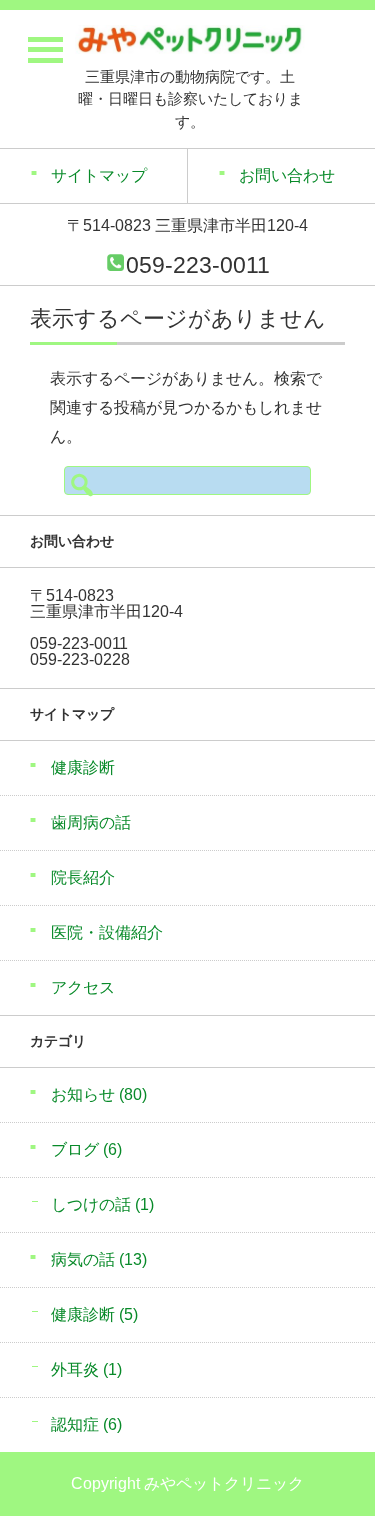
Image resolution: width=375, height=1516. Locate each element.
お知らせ (99, 1094)
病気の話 (99, 1259)
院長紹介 (83, 877)
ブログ (86, 1149)
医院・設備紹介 (107, 932)
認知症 (86, 1424)
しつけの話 (102, 1204)
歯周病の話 (91, 822)
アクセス (83, 987)
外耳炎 (86, 1369)
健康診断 (83, 767)
